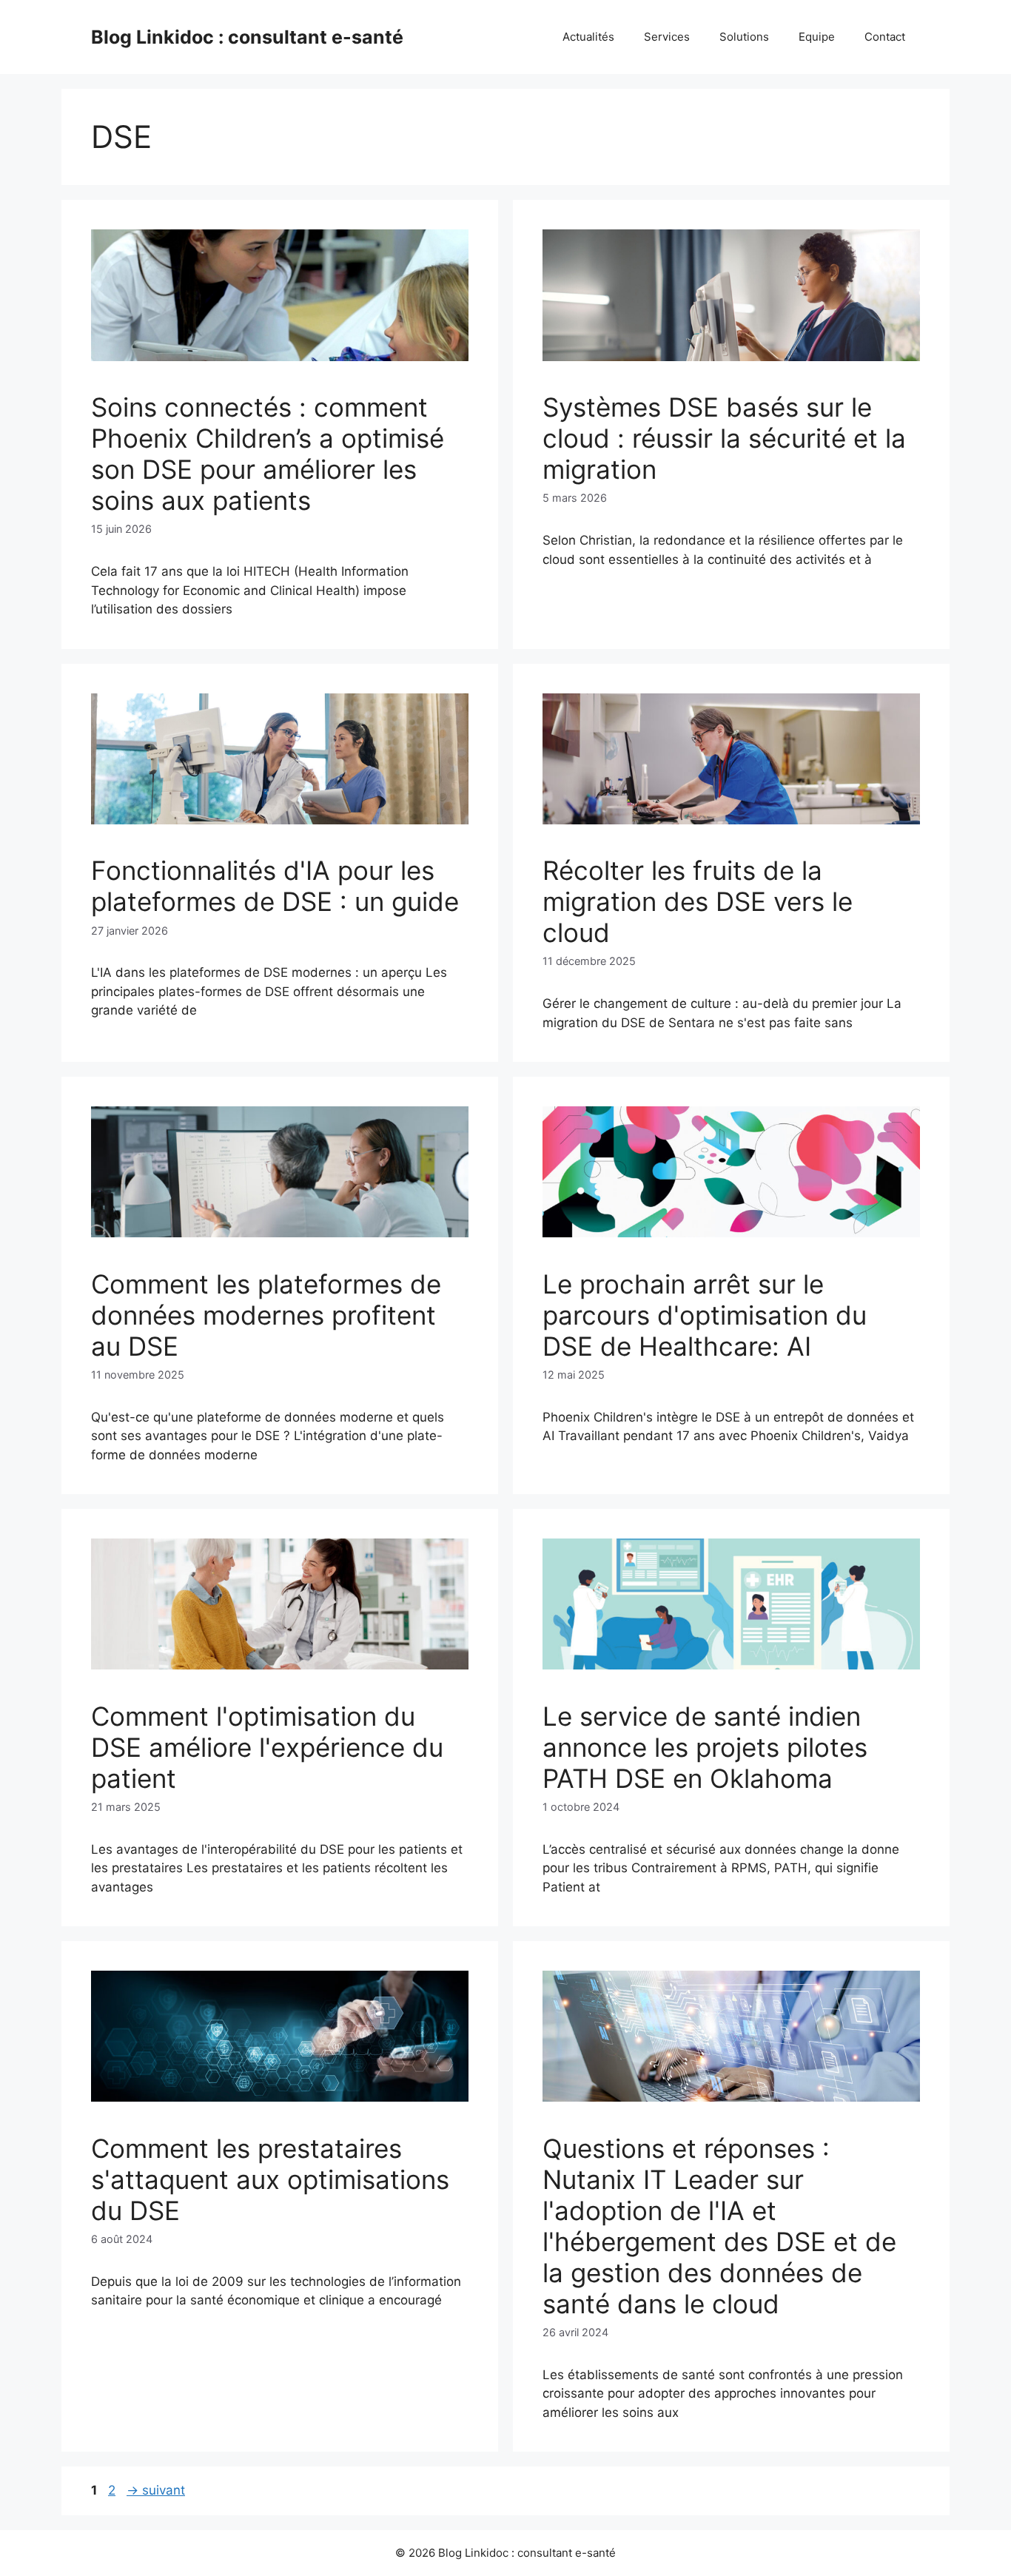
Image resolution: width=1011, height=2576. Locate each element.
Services (667, 37)
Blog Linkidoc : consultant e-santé (247, 37)
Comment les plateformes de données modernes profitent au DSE (266, 1315)
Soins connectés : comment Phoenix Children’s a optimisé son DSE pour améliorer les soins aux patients (268, 454)
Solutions (744, 37)
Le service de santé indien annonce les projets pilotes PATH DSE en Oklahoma (705, 1747)
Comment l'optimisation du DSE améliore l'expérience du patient (267, 1747)
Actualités (588, 37)
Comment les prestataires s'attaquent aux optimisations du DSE (270, 2179)
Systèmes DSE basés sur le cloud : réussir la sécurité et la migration (724, 438)
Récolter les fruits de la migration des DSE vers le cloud (698, 901)
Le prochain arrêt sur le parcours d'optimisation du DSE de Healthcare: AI (705, 1315)
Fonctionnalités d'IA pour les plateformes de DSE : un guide (275, 886)
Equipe (817, 37)
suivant (156, 2490)
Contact (885, 37)
